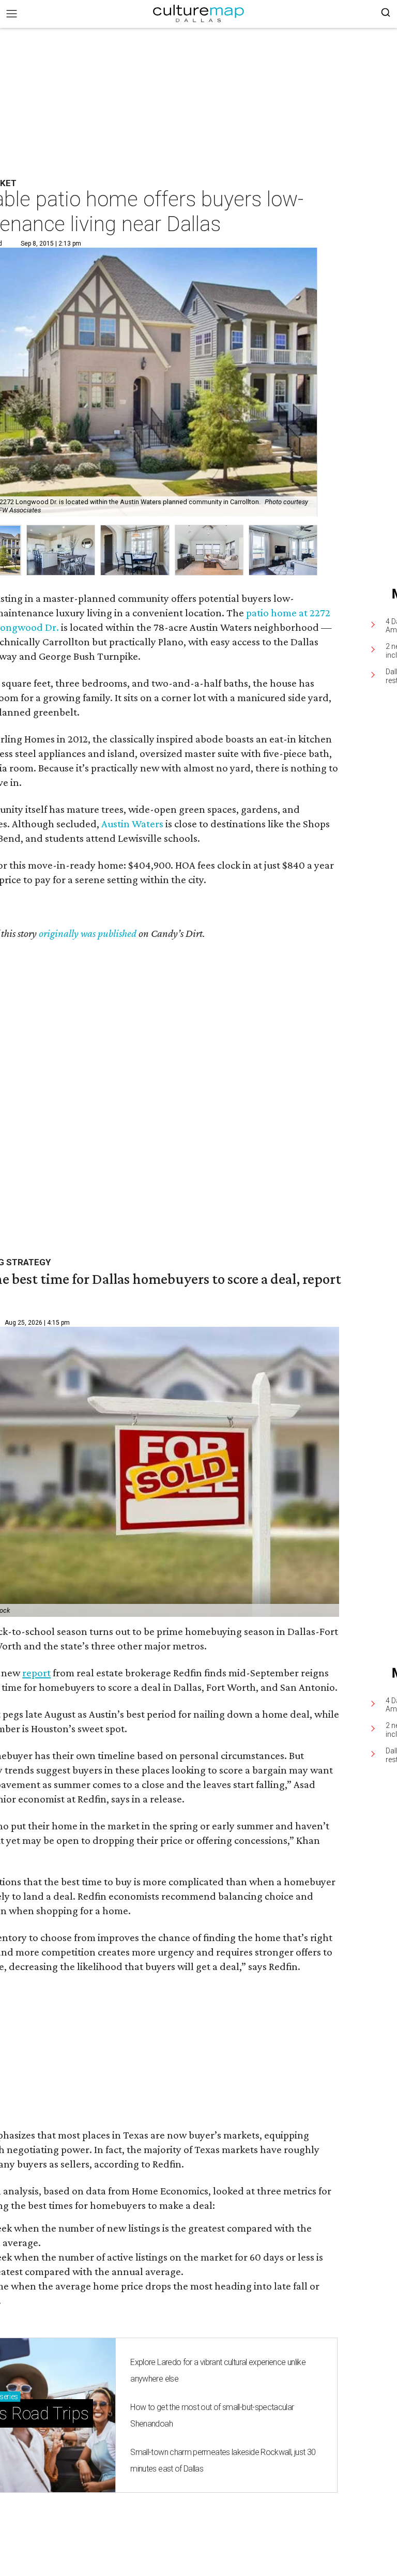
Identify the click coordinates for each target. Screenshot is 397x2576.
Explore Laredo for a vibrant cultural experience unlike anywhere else (218, 2370)
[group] (61, 550)
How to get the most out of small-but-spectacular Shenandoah (212, 2415)
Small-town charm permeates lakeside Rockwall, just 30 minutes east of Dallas (223, 2460)
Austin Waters (132, 824)
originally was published (88, 933)
